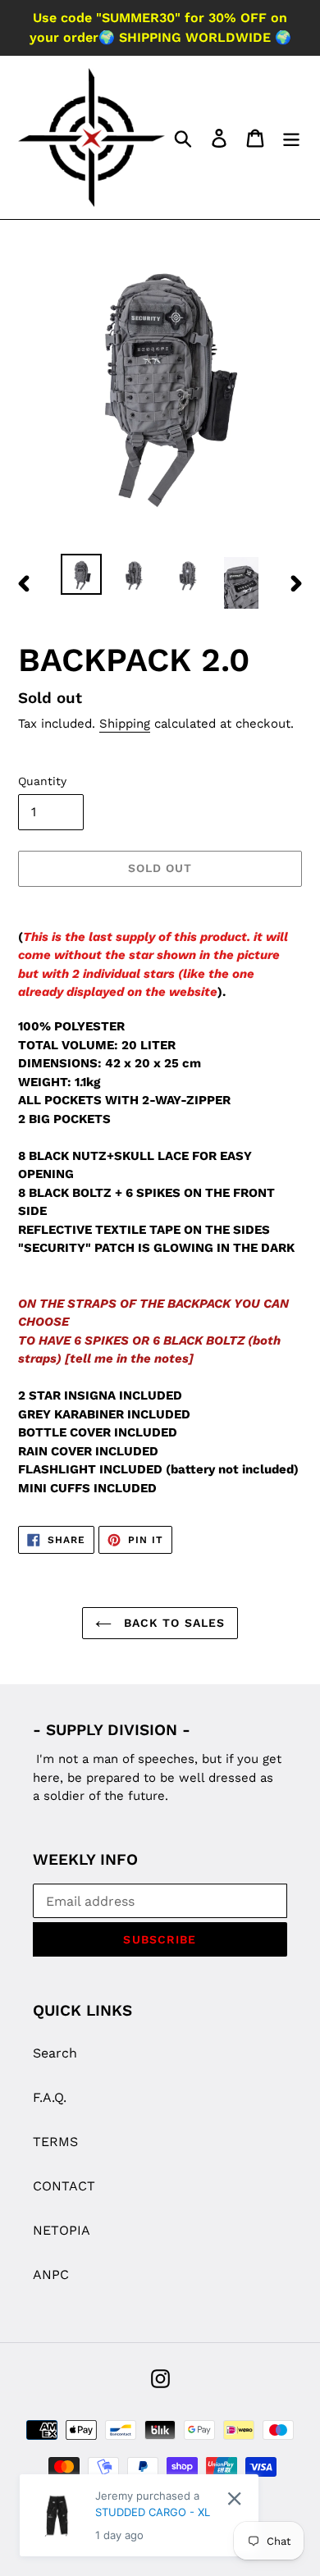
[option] (82, 574)
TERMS (55, 2142)
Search (55, 2053)
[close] (234, 2498)
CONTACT (64, 2186)
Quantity (42, 781)
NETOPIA (62, 2230)
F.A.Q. (50, 2097)
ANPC (51, 2275)
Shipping (125, 724)
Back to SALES (173, 1623)
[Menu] (291, 137)
